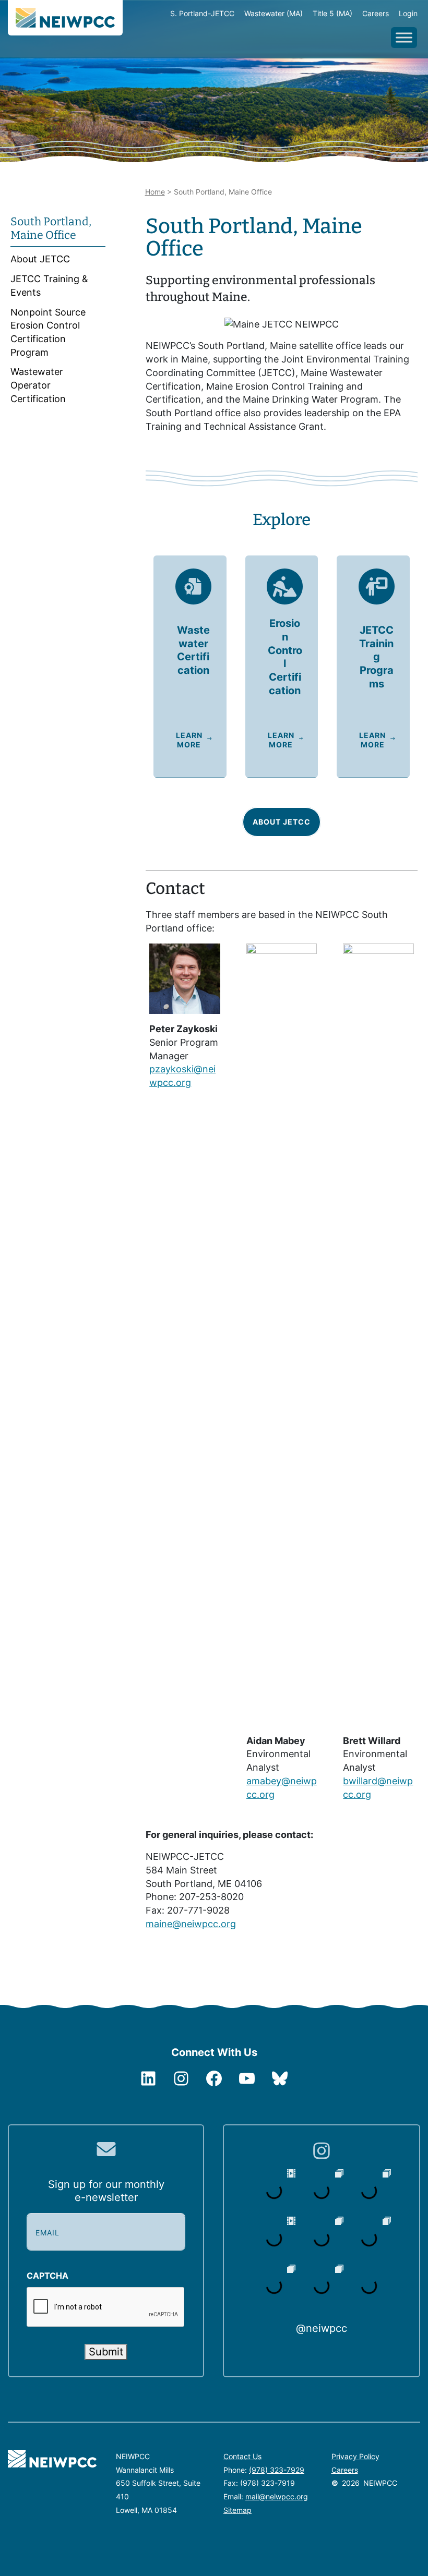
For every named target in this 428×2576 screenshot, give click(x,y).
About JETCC (282, 822)
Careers (345, 2470)
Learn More (281, 740)
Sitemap (237, 2510)
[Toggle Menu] (404, 37)
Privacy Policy (355, 2456)
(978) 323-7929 (277, 2470)
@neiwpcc (322, 2328)
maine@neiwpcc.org (191, 1924)
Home (155, 192)
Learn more (189, 740)
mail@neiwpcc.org (277, 2496)
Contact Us (242, 2456)
